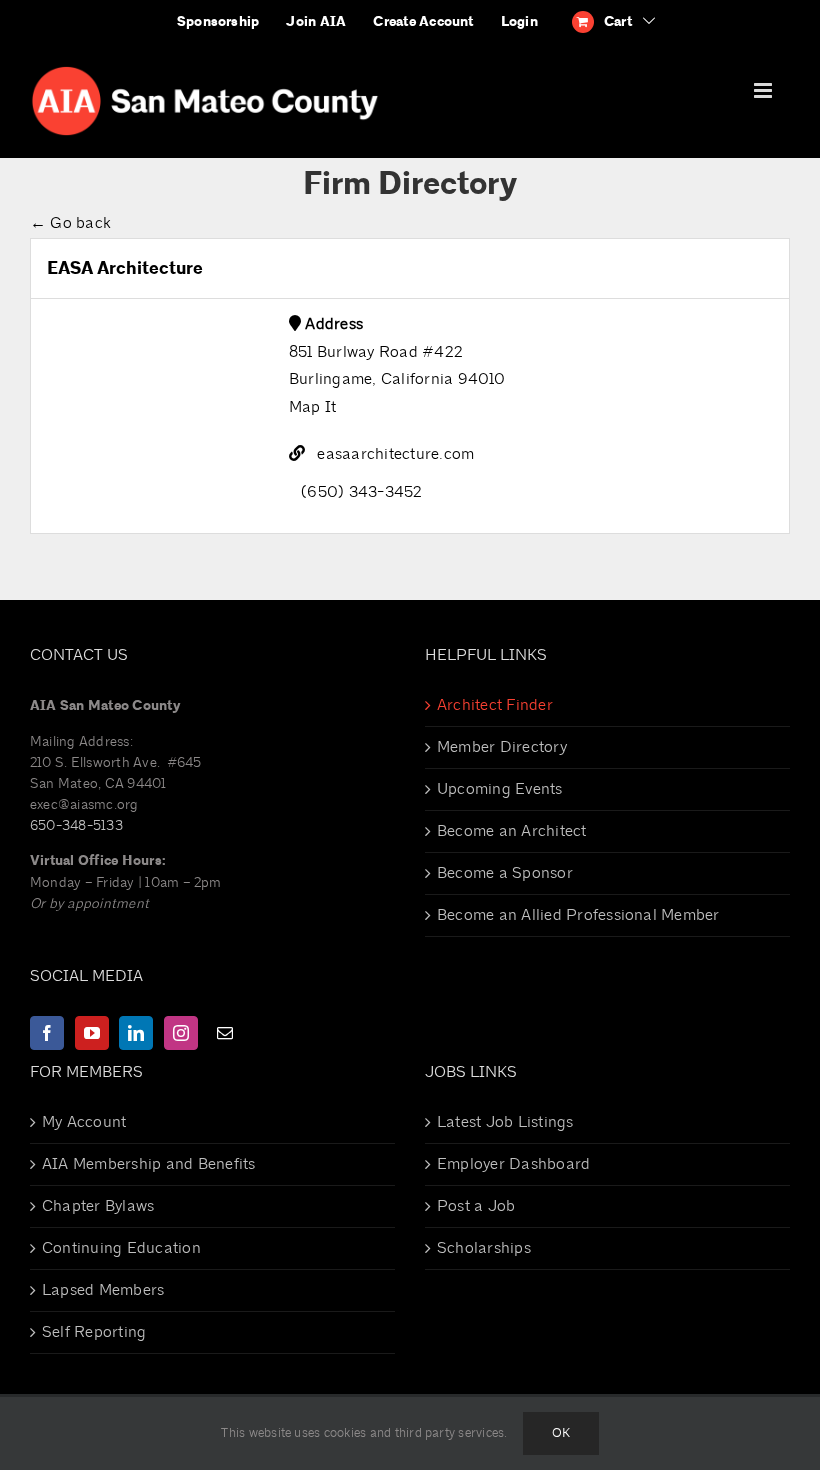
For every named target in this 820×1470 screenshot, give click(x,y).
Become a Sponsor (505, 873)
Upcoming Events (500, 789)
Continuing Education (121, 1248)
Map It (312, 407)
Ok (561, 1433)
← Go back (70, 223)
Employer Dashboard (513, 1164)
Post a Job (476, 1206)
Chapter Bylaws (98, 1206)
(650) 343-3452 (361, 492)
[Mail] (225, 1033)
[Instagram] (181, 1033)
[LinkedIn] (136, 1033)
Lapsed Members (103, 1290)
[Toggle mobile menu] (764, 90)
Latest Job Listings (505, 1122)
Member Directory (502, 747)
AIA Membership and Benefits (148, 1164)
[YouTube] (92, 1033)
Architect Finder (495, 705)
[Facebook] (47, 1033)
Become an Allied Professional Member (578, 915)
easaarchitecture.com (395, 454)
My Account (84, 1122)
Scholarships (484, 1248)
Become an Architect (512, 831)
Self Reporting (94, 1332)
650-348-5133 (76, 825)
